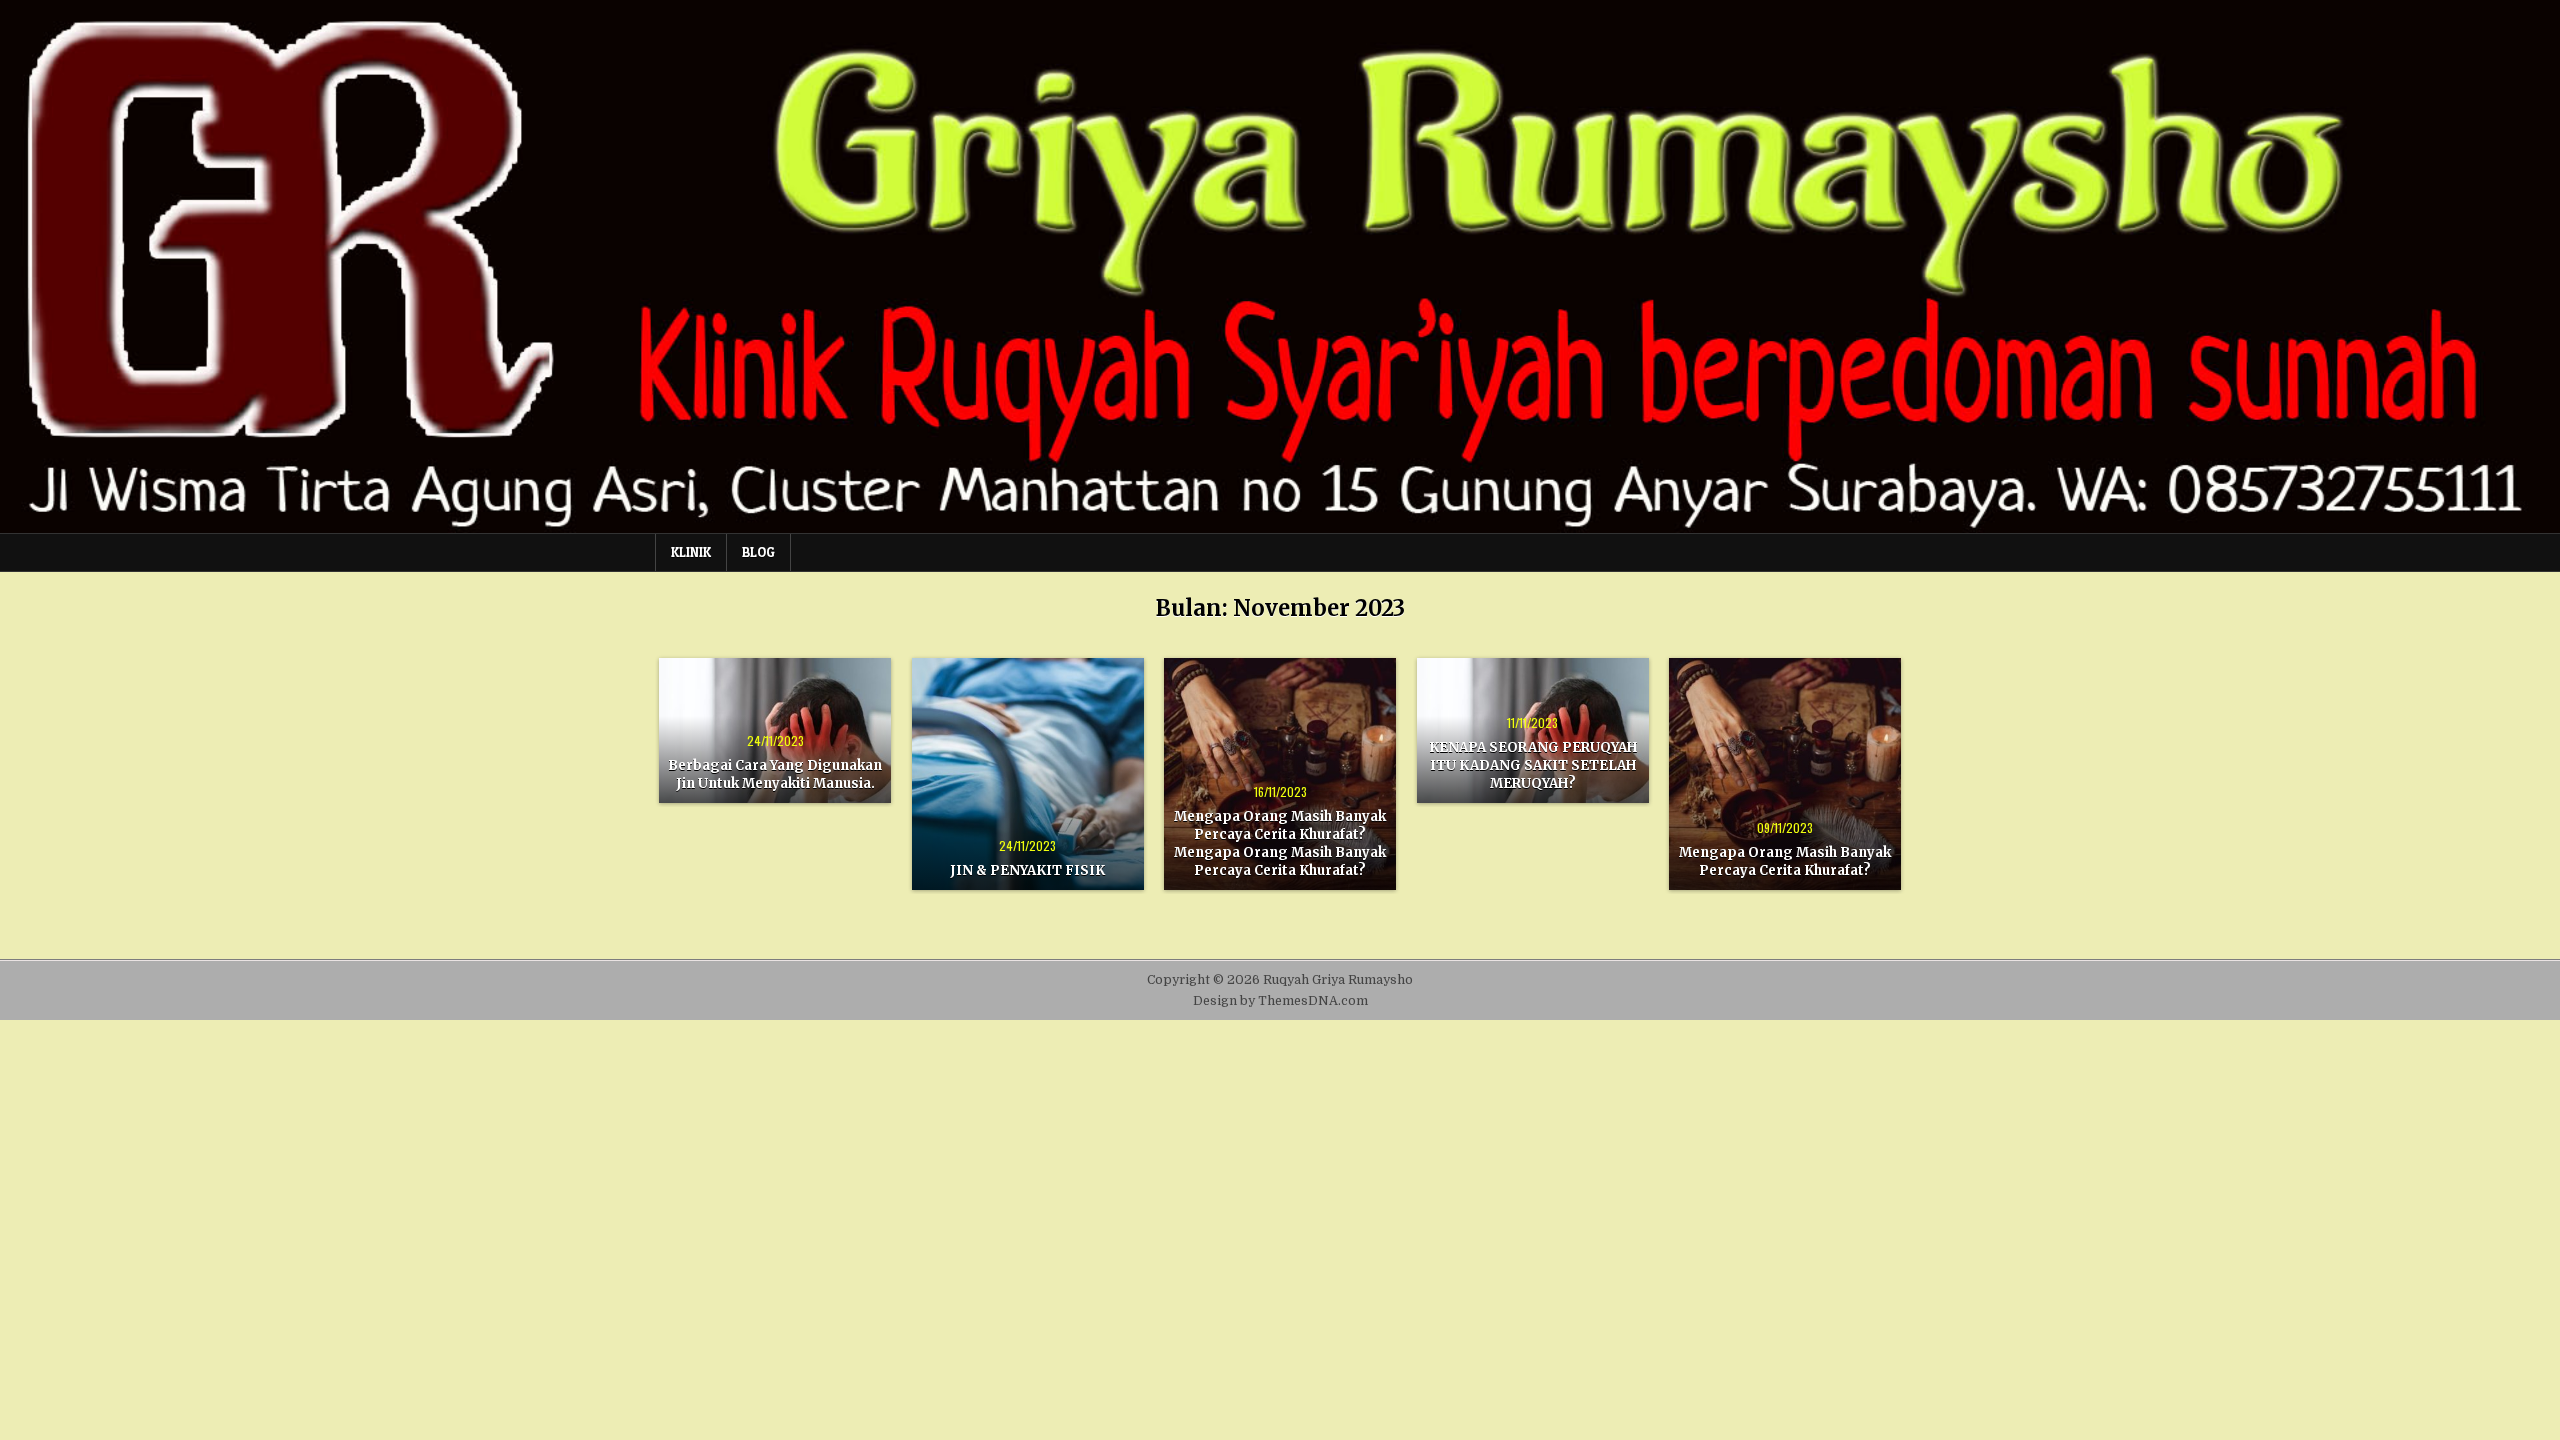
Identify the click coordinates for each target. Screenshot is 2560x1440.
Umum (775, 692)
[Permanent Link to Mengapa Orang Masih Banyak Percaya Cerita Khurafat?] (1785, 774)
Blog (758, 552)
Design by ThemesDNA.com (1280, 1001)
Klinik (691, 552)
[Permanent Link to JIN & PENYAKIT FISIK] (1028, 774)
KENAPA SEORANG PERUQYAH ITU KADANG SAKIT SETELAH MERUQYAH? (1533, 765)
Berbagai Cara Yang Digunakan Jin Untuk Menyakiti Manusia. (775, 774)
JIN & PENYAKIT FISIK (1027, 870)
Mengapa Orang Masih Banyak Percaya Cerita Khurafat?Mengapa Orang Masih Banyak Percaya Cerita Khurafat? (1280, 844)
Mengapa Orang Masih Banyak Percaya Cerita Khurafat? (1785, 861)
